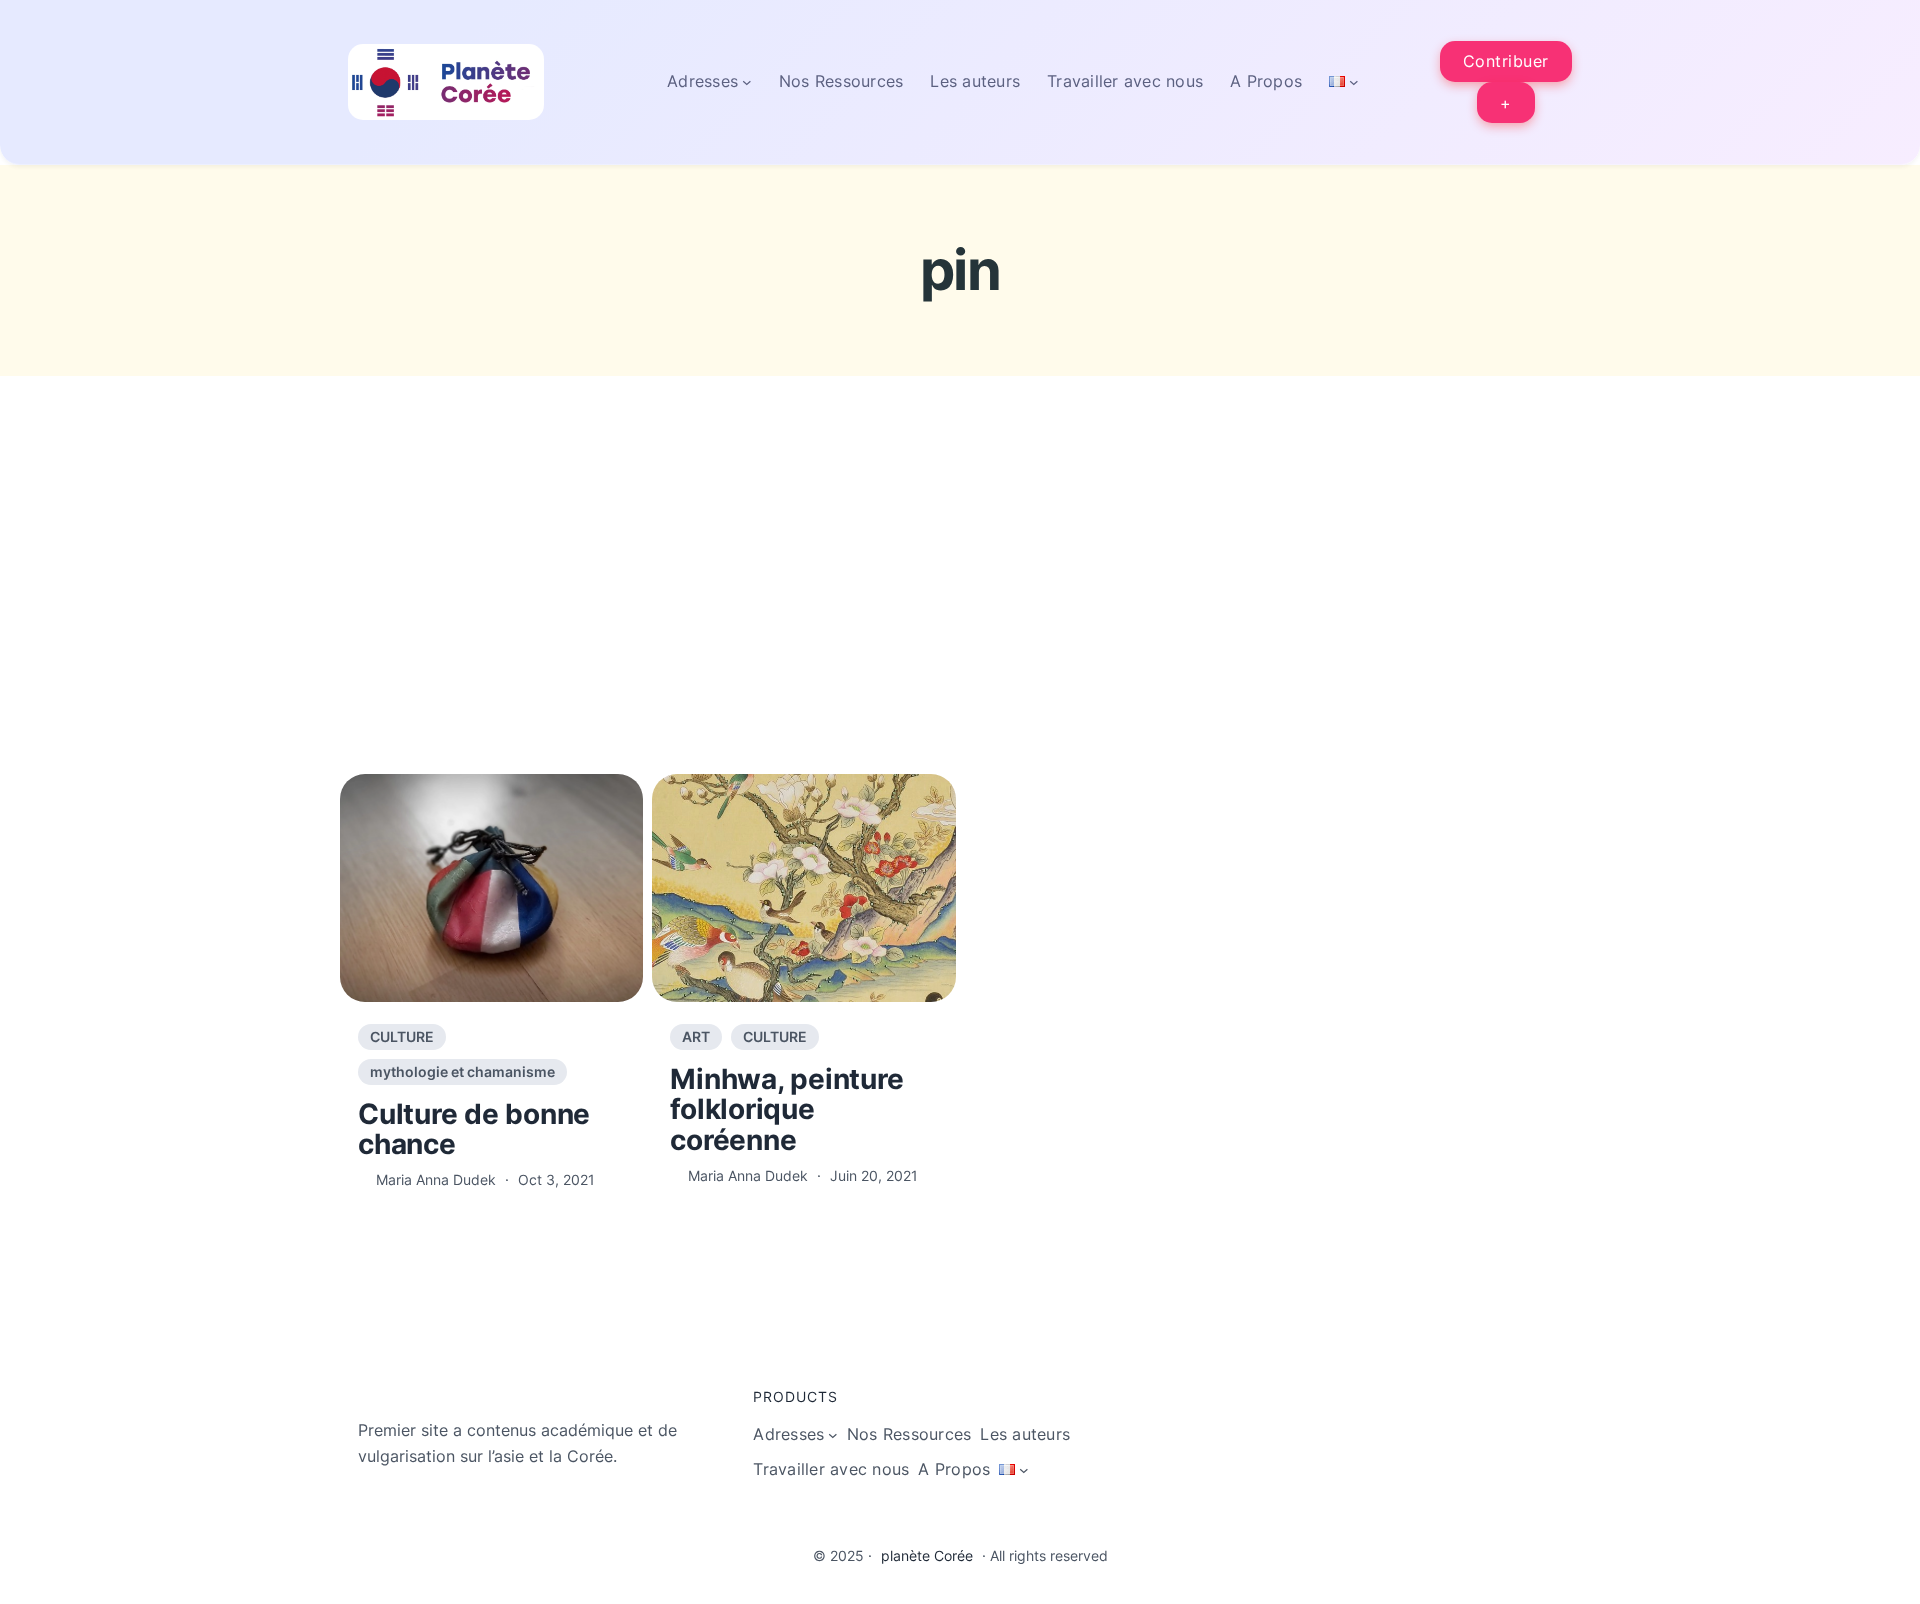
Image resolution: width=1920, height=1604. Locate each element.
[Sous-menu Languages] (1354, 82)
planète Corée (927, 1555)
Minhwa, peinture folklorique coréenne (786, 1110)
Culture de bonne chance (474, 1130)
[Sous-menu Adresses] (747, 82)
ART (696, 1036)
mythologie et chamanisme (462, 1071)
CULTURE (402, 1036)
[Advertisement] (960, 616)
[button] (1506, 61)
